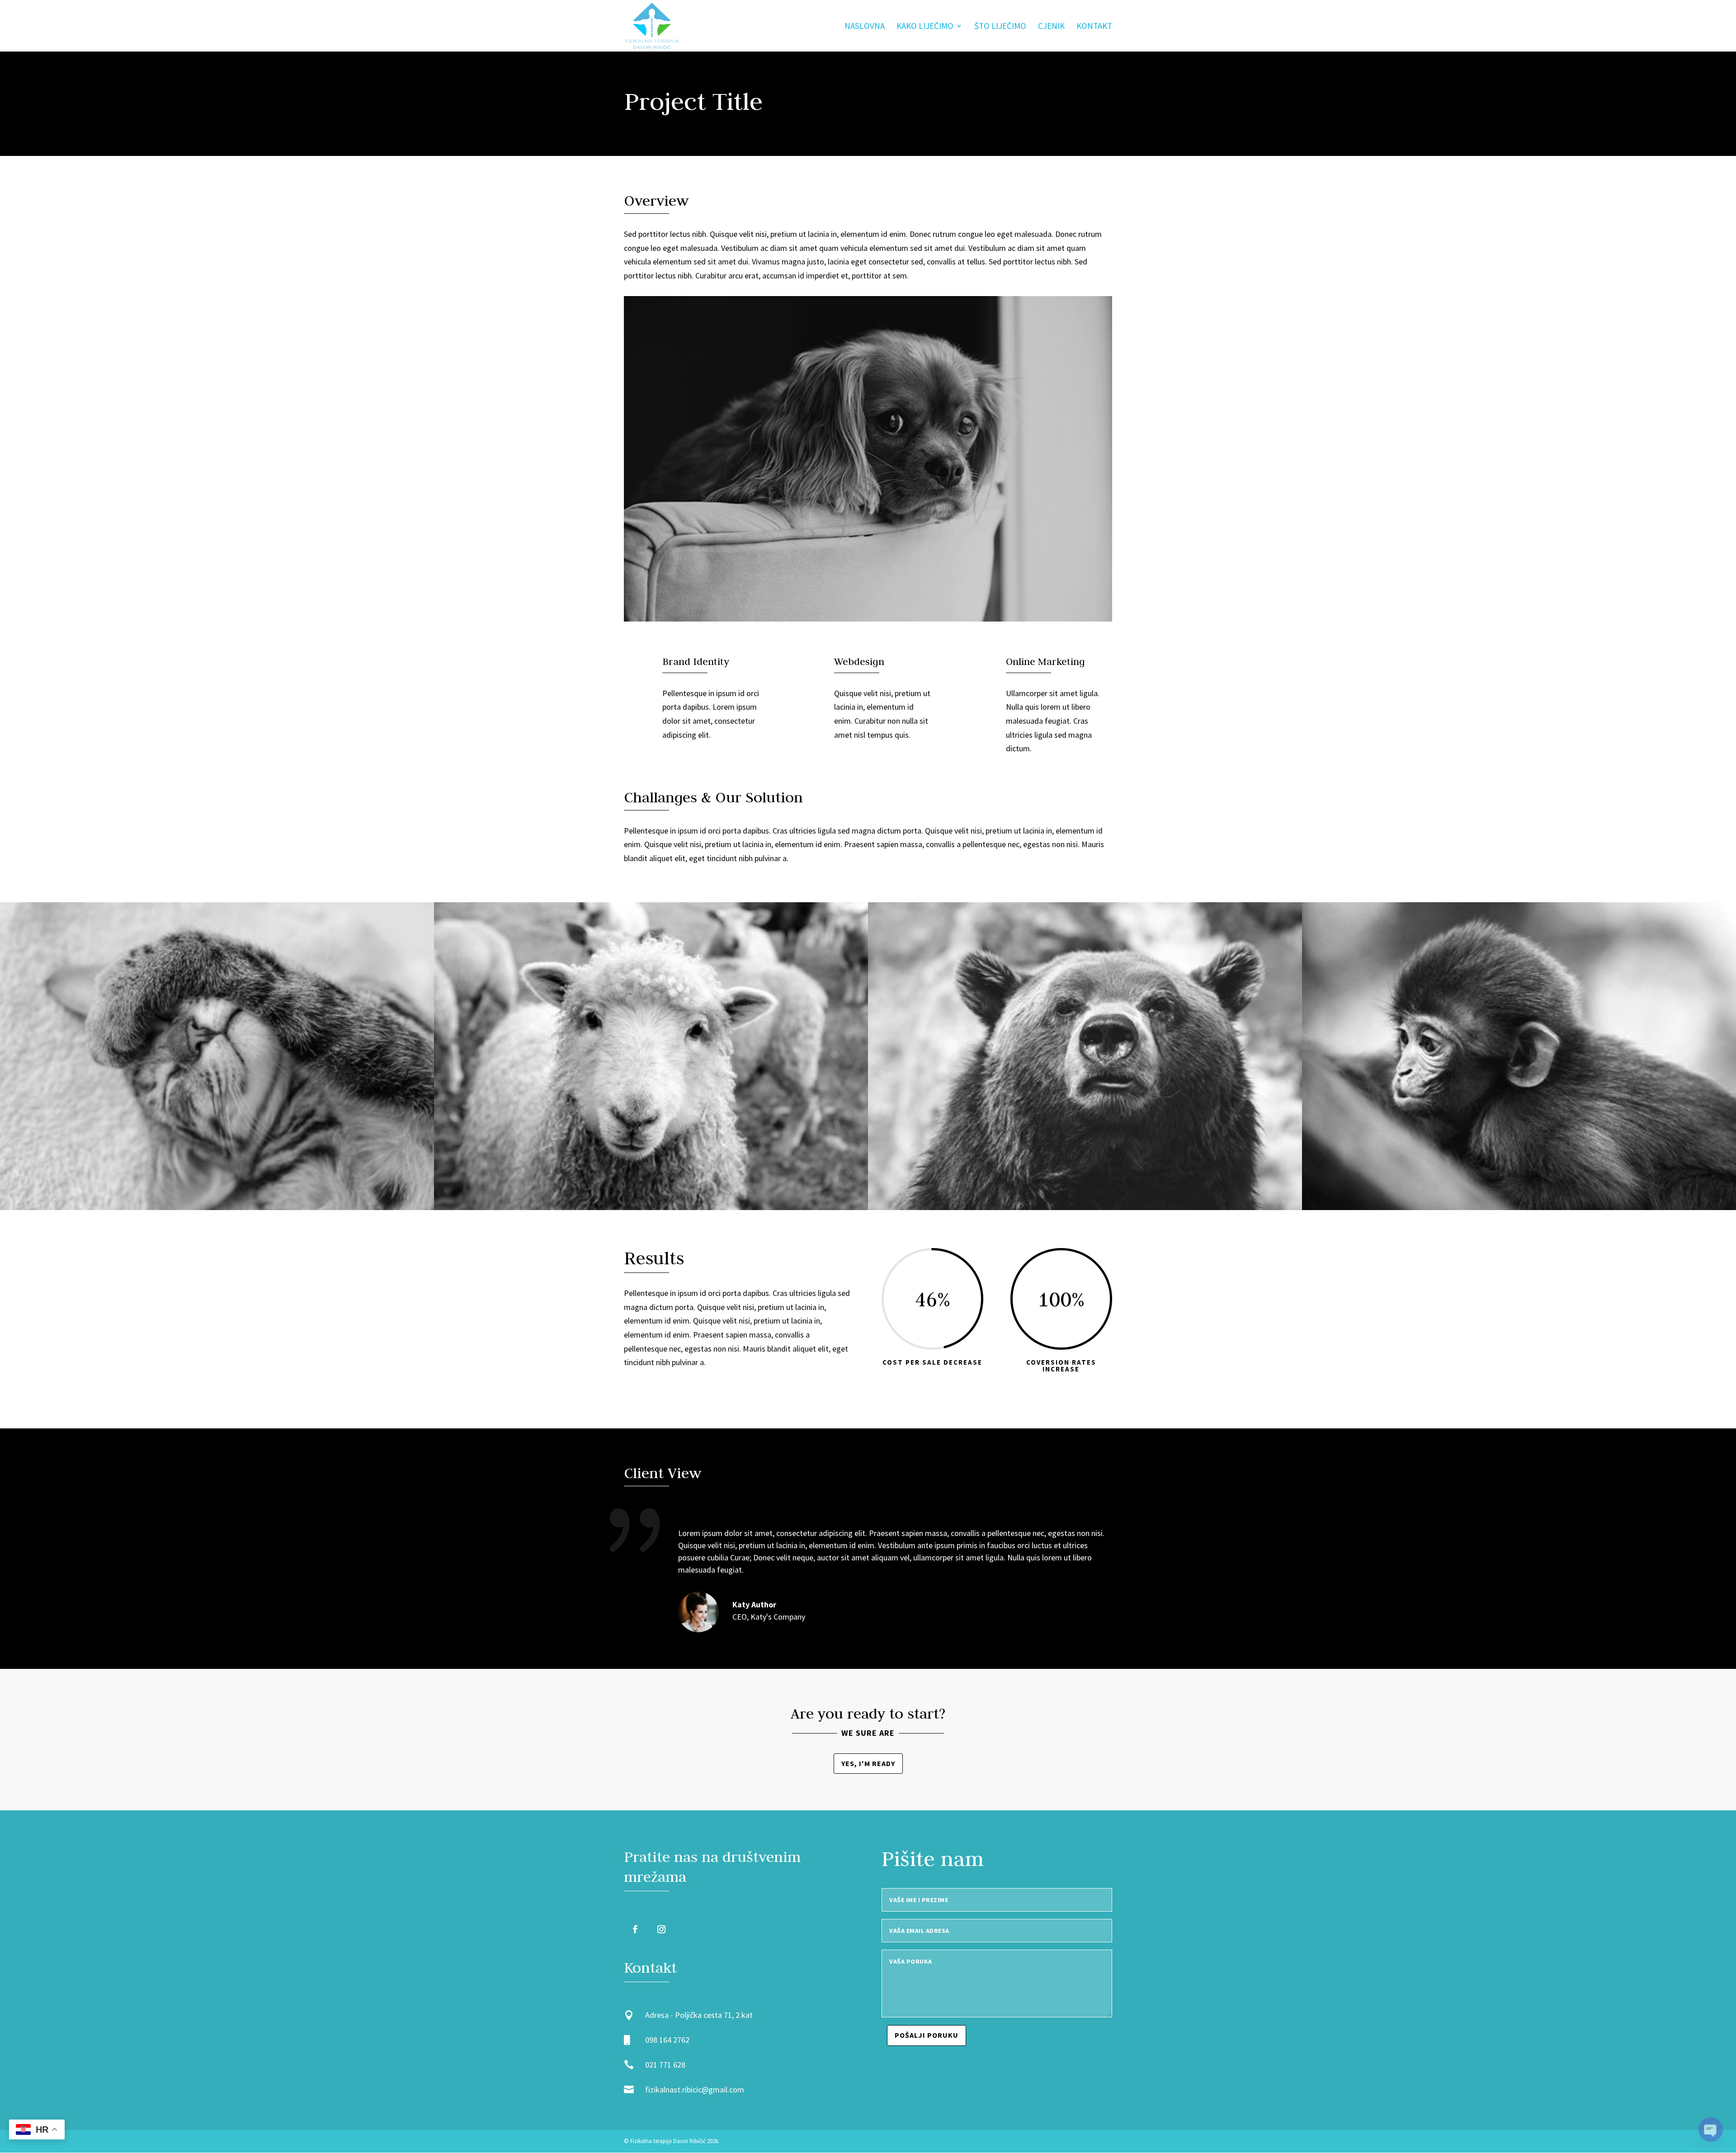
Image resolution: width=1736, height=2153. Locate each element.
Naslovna (865, 27)
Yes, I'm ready (868, 1763)
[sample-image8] (651, 1210)
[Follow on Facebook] (635, 1929)
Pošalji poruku (927, 2035)
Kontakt (1094, 27)
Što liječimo (1000, 27)
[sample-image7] (1085, 1210)
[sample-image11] (1519, 1210)
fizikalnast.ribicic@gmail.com (695, 2089)
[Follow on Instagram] (661, 1929)
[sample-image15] (217, 1210)
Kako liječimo (925, 27)
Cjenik (1051, 27)
